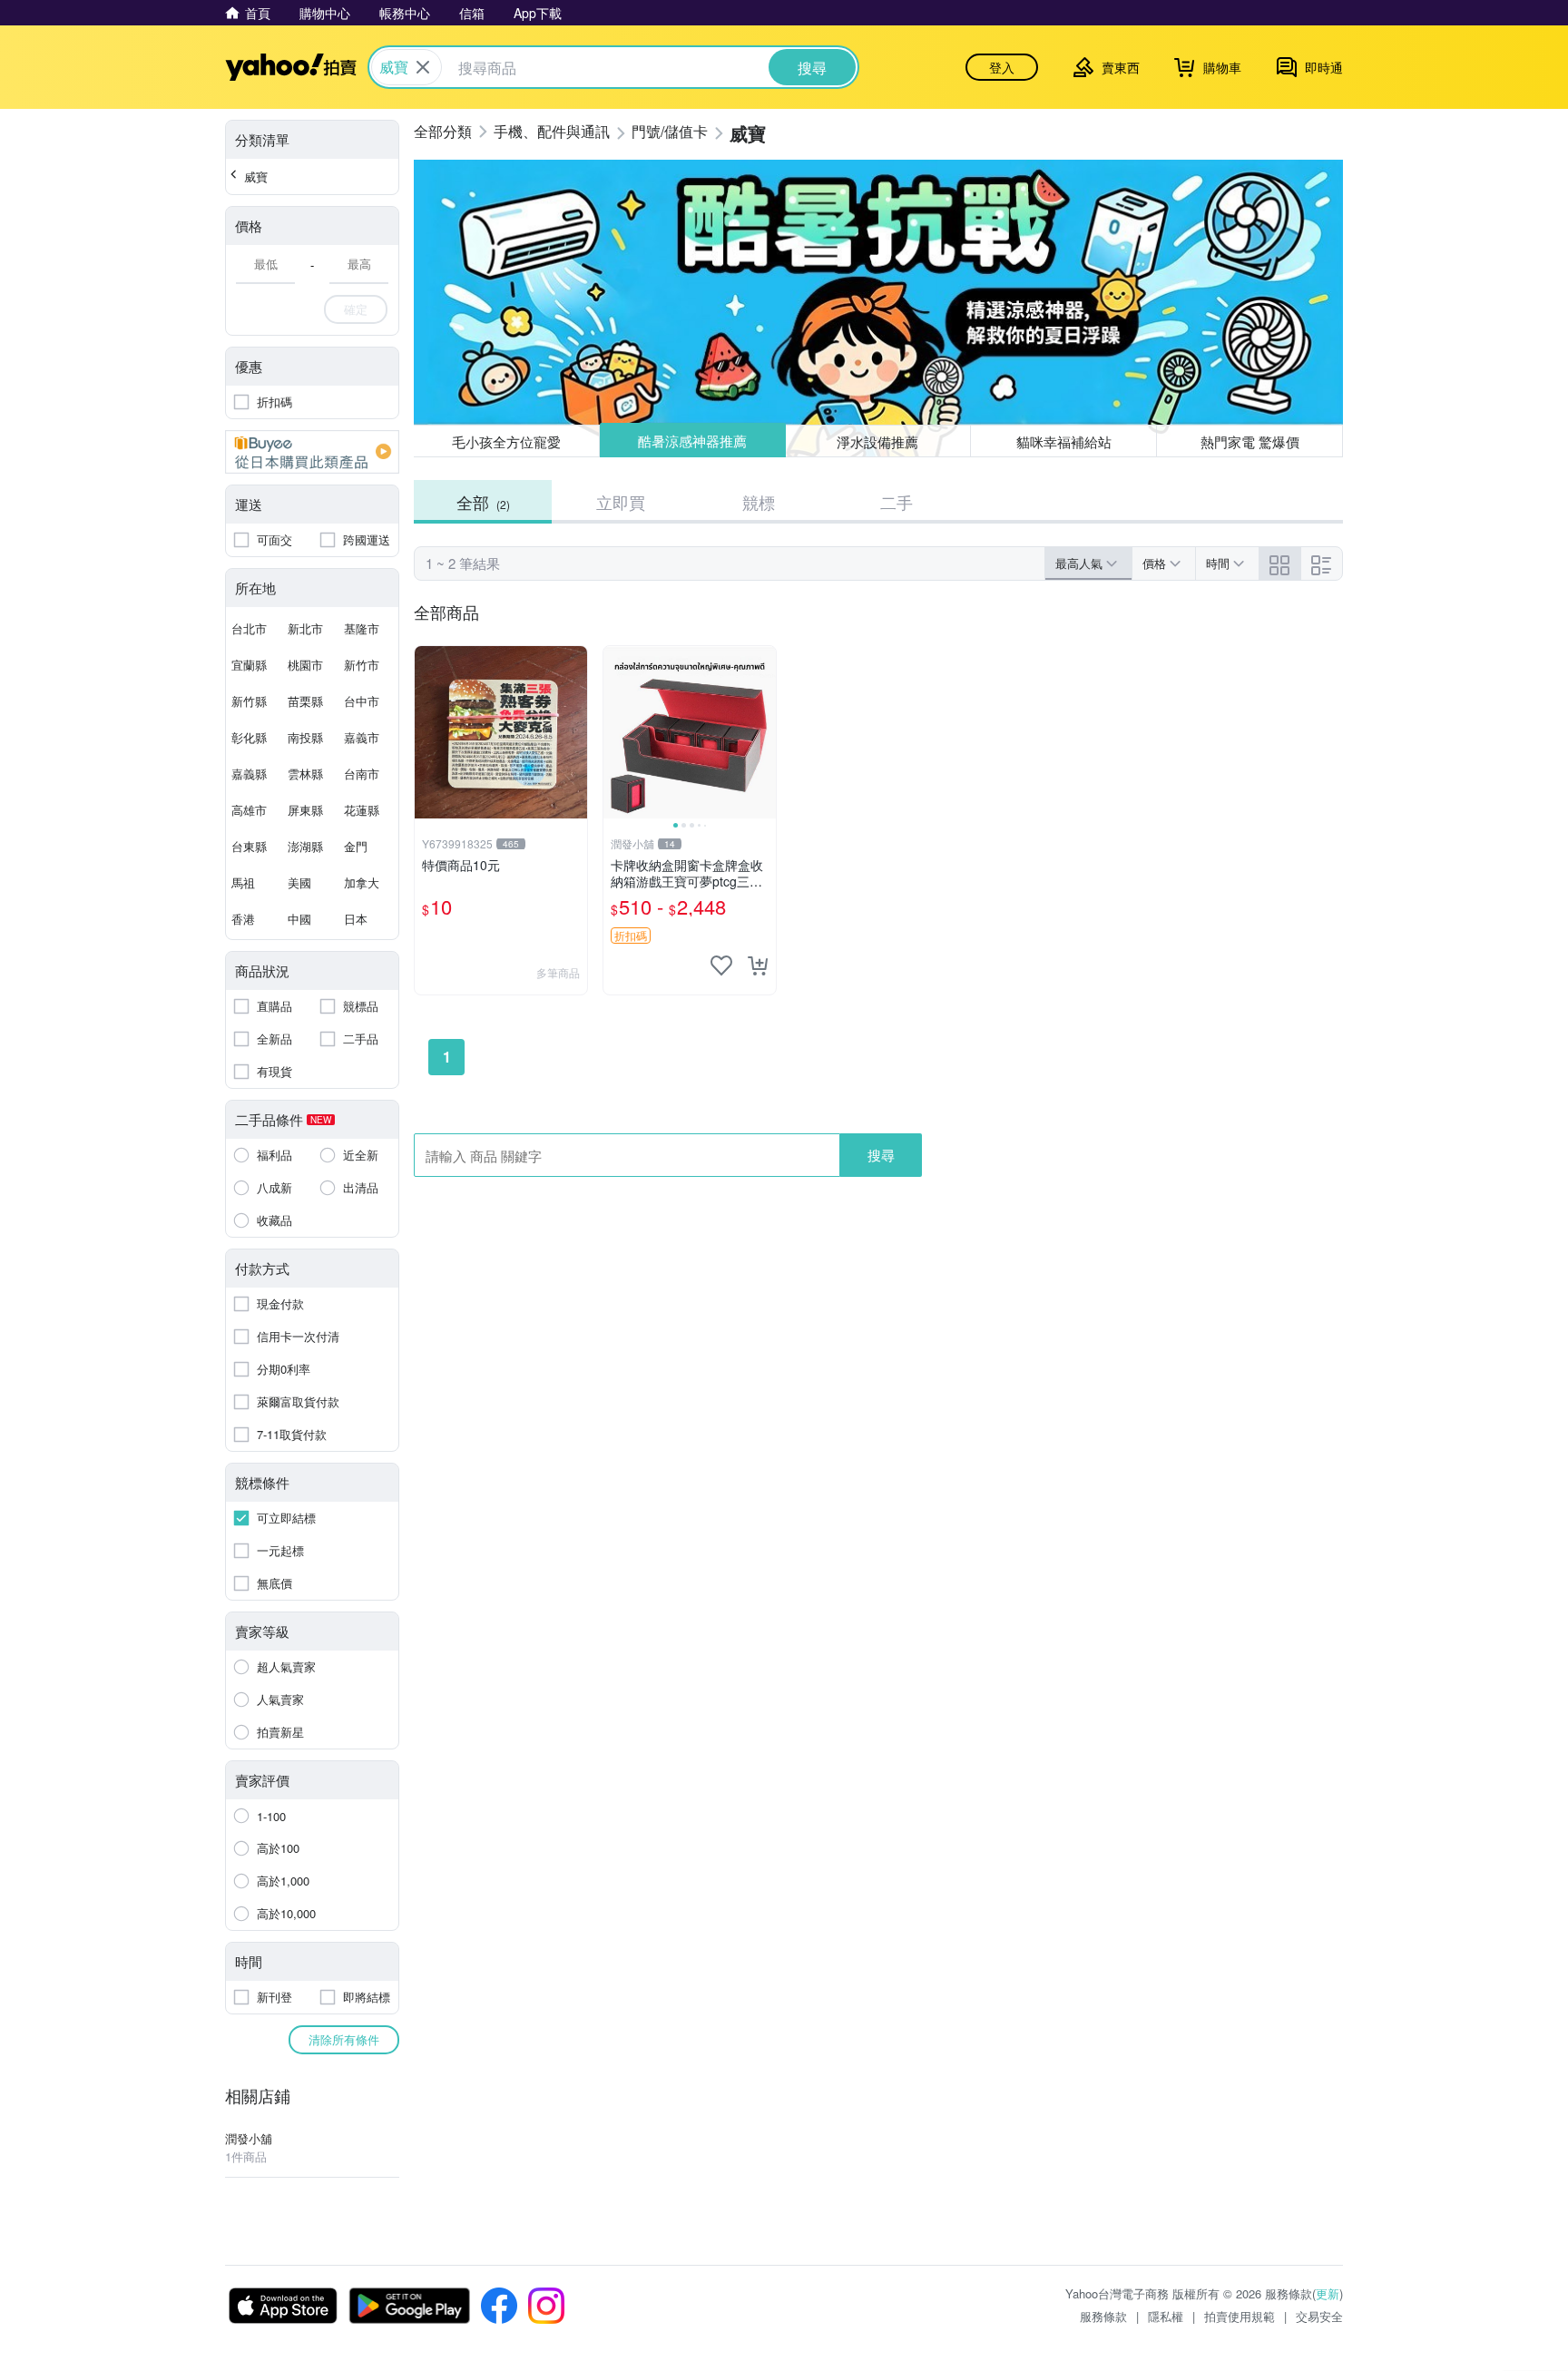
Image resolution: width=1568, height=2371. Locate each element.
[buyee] (312, 452)
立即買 (621, 502)
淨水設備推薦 (878, 441)
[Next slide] (764, 732)
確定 (356, 309)
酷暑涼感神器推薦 (692, 441)
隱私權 (1166, 2316)
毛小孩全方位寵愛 (506, 441)
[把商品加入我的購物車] (758, 965)
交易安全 (1319, 2316)
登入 (1002, 67)
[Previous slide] (615, 732)
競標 (759, 502)
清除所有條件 (344, 2039)
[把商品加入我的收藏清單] (721, 965)
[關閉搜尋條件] (423, 67)
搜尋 (881, 1155)
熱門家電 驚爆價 (1250, 441)
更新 (1328, 2293)
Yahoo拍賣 (291, 67)
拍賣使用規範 (1240, 2316)
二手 (897, 502)
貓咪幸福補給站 (1064, 441)
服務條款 (1103, 2316)
